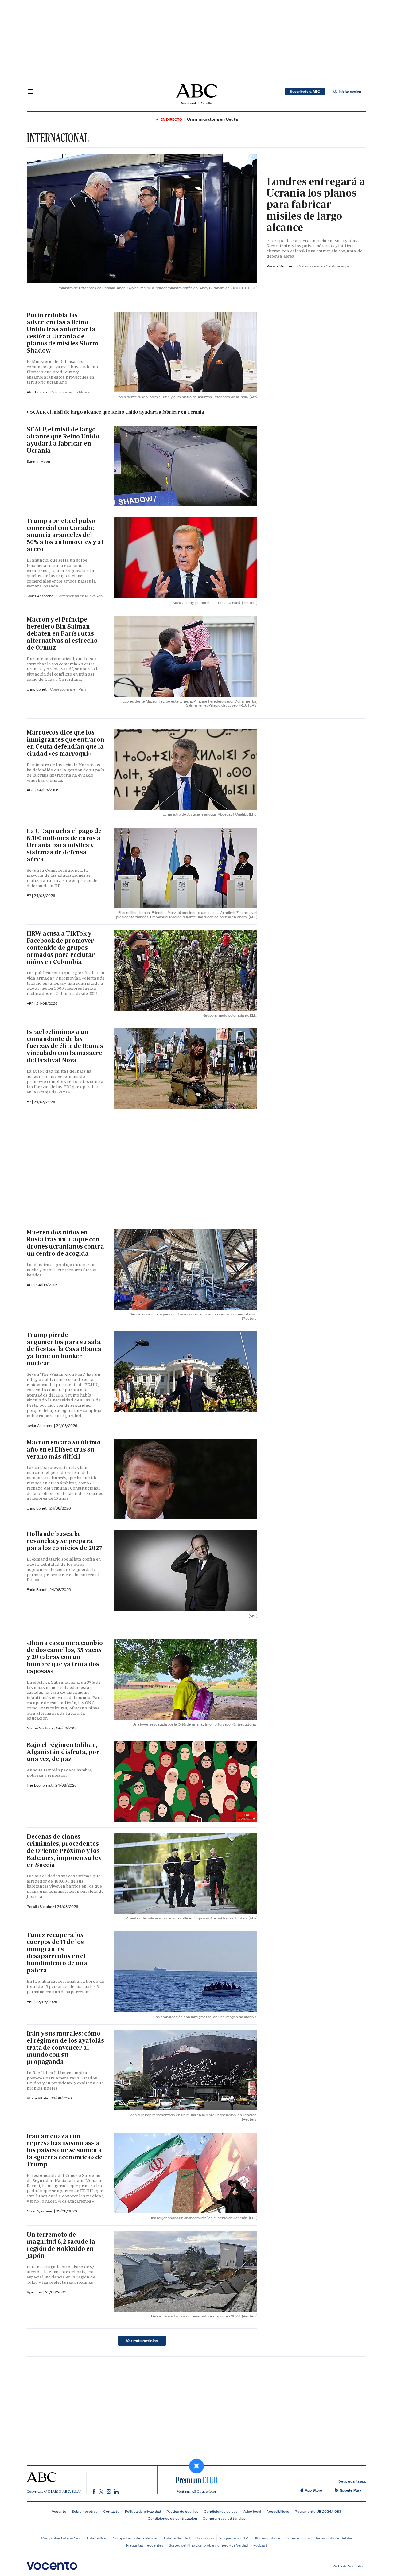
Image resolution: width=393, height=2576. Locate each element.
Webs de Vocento (348, 2566)
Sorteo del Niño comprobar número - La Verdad (208, 2545)
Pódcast (260, 2545)
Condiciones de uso (221, 2511)
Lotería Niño (97, 2538)
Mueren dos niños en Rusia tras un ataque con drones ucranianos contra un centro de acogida (65, 1243)
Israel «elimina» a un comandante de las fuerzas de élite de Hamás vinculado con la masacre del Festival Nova (65, 1046)
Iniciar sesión (350, 92)
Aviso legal (252, 2511)
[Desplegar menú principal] (30, 92)
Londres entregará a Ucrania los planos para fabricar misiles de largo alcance (316, 205)
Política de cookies (182, 2511)
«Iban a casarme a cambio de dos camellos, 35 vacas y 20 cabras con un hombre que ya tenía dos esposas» (65, 1657)
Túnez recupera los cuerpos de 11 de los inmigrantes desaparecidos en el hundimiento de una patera (57, 1952)
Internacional (58, 138)
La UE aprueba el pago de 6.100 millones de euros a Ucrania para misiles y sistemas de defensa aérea (64, 845)
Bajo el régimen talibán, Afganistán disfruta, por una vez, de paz (63, 1752)
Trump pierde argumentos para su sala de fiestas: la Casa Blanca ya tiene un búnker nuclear (64, 1349)
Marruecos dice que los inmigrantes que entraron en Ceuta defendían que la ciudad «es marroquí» (66, 743)
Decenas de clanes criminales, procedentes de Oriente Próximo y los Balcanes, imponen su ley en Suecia (64, 1851)
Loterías (293, 2538)
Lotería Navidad (177, 2538)
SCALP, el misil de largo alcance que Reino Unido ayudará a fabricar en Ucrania (117, 412)
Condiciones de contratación (172, 2518)
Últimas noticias (267, 2538)
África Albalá (38, 2098)
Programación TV (234, 2538)
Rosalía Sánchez (281, 266)
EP (29, 1102)
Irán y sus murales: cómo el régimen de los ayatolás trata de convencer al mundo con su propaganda (65, 2048)
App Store (313, 2490)
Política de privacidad (143, 2511)
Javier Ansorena (40, 596)
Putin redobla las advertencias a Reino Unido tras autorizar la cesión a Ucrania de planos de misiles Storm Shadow (62, 333)
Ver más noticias (142, 2341)
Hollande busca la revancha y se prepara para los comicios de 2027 (64, 1541)
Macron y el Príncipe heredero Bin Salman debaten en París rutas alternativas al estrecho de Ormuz (62, 633)
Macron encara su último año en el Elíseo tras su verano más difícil (64, 1449)
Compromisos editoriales (224, 2518)
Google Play (350, 2490)
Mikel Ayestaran (40, 2211)
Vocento (59, 2511)
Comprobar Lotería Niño (61, 2538)
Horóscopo (204, 2538)
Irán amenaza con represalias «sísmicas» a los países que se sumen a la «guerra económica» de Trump (65, 2150)
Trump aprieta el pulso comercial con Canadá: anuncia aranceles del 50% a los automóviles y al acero (65, 535)
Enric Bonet (37, 689)
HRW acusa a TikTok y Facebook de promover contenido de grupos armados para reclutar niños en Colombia (61, 948)
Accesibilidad (278, 2511)
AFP (31, 1003)
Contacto (111, 2511)
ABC (31, 790)
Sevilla (206, 103)
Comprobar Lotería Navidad (136, 2538)
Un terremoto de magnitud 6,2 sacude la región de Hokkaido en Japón (61, 2245)
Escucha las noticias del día (329, 2538)
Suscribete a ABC (305, 92)
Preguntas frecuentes (145, 2545)
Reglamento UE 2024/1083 (318, 2511)
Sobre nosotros (85, 2511)
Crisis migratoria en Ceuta (212, 119)
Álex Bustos (37, 392)
